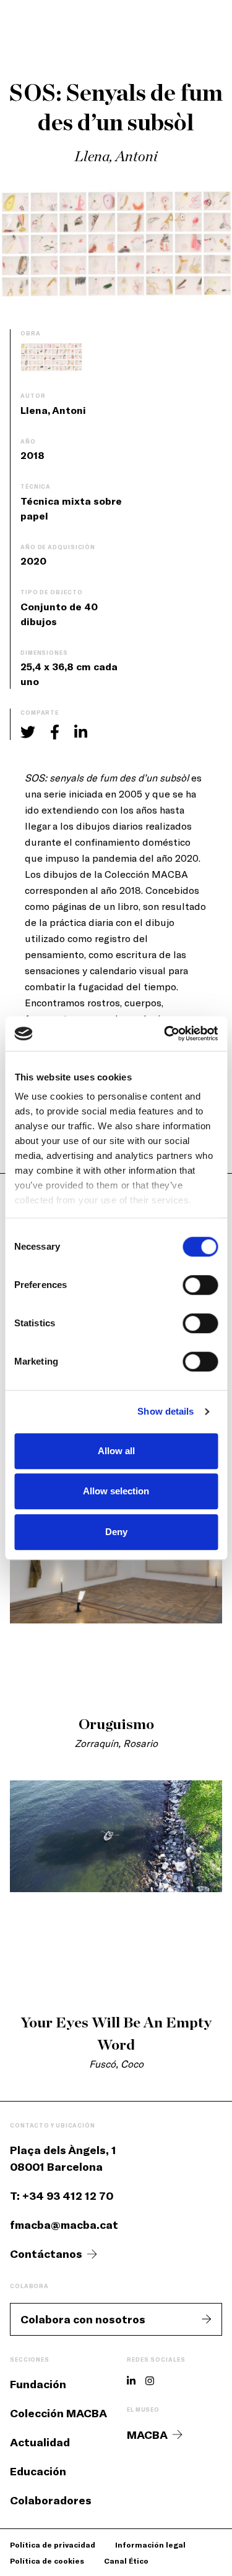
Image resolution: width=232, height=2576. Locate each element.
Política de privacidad (53, 2544)
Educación (38, 2471)
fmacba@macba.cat (64, 2225)
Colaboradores (51, 2500)
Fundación (38, 2384)
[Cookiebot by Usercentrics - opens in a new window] (165, 1033)
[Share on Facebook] (55, 732)
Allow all (116, 1451)
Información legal (150, 2544)
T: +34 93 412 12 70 (62, 2195)
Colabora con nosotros (83, 2319)
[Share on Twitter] (28, 732)
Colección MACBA (58, 2413)
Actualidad (40, 2442)
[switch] (200, 1285)
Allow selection (116, 1491)
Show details (165, 1411)
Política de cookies (47, 2561)
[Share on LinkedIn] (81, 732)
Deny (116, 1532)
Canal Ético (126, 2561)
